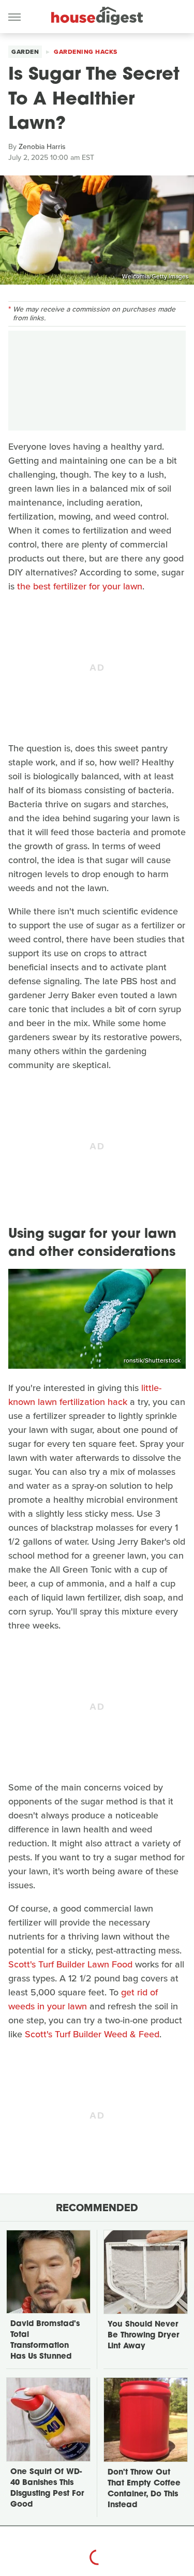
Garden (25, 52)
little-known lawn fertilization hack (85, 1395)
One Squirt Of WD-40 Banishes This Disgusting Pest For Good (47, 2489)
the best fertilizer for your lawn (80, 586)
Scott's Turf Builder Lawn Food (70, 1964)
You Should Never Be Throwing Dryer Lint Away (143, 2336)
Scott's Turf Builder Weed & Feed (92, 2034)
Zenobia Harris (42, 147)
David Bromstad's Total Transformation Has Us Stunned (45, 2341)
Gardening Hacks (86, 52)
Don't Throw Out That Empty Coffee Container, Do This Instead (144, 2489)
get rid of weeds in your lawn (83, 1999)
